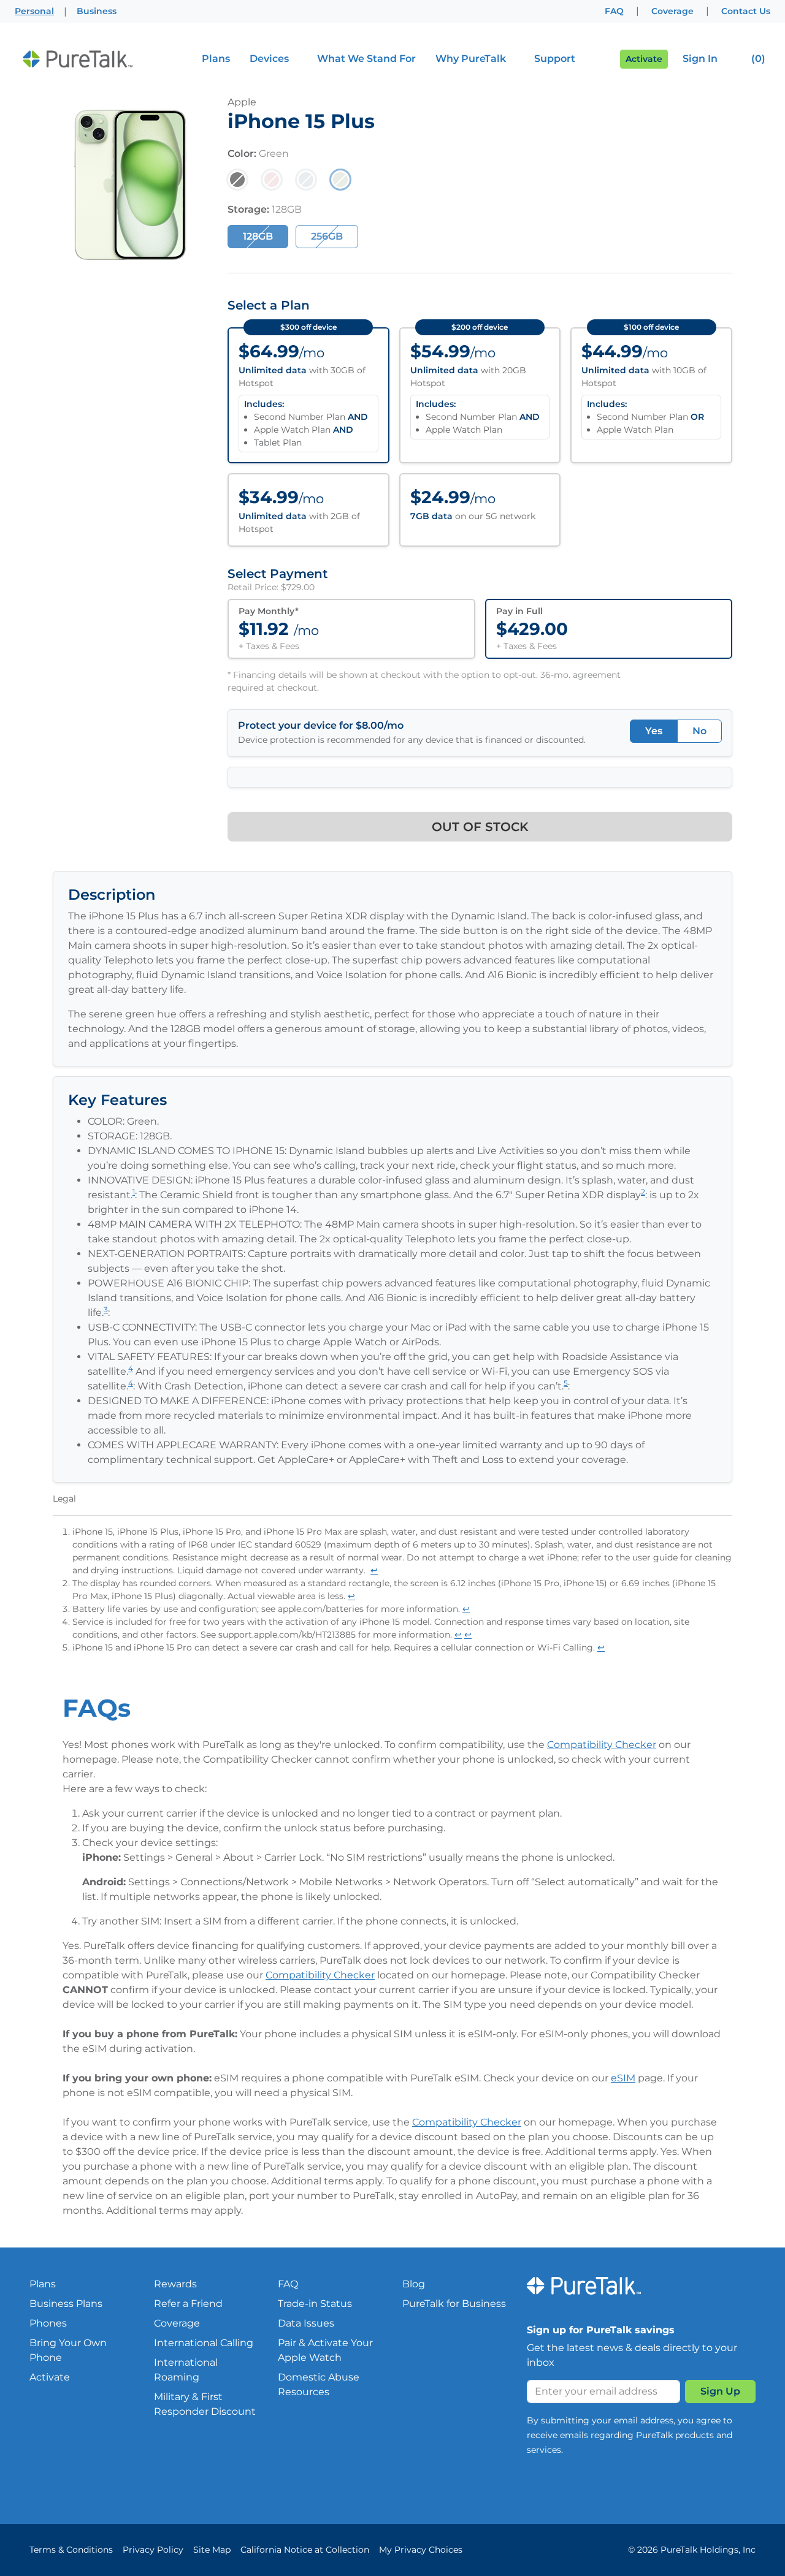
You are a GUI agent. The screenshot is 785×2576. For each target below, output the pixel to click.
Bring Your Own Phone (68, 2350)
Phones (48, 2323)
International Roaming (186, 2370)
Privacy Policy (153, 2550)
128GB (258, 236)
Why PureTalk (471, 59)
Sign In (700, 59)
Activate (644, 59)
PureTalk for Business (454, 2304)
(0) (757, 59)
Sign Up (720, 2391)
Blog (414, 2284)
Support (555, 59)
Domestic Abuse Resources (319, 2384)
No (699, 731)
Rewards (175, 2284)
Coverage (672, 11)
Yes (654, 731)
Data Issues (306, 2323)
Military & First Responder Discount (205, 2404)
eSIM (623, 2078)
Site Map (212, 2550)
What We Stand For (366, 59)
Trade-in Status (315, 2304)
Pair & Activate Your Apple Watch (325, 2350)
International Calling (204, 2343)
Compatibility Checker (602, 1745)
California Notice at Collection (305, 2550)
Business (97, 11)
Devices (269, 59)
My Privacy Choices (421, 2550)
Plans (216, 59)
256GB (327, 236)
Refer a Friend (188, 2304)
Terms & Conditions (71, 2550)
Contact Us (746, 11)
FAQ (614, 11)
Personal (34, 11)
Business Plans (66, 2304)
